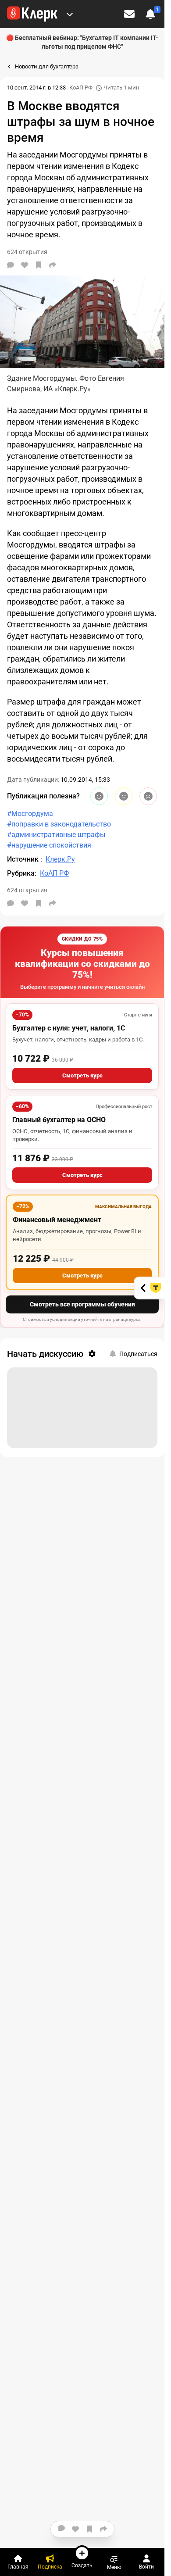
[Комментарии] (11, 265)
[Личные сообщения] (129, 14)
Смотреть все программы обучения (82, 1304)
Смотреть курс (82, 1075)
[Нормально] (124, 796)
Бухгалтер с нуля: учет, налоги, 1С (69, 1028)
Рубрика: (22, 873)
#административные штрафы (56, 835)
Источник (24, 859)
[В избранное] (39, 265)
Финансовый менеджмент (57, 1220)
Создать (82, 2565)
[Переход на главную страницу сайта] (32, 14)
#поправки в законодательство (59, 824)
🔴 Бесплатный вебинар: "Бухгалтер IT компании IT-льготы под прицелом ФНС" (82, 42)
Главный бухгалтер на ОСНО (59, 1120)
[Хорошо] (99, 796)
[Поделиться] (53, 265)
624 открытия (27, 890)
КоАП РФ (81, 88)
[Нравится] (25, 265)
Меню (114, 2567)
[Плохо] (148, 796)
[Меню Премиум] (70, 14)
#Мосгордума (30, 814)
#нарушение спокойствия (49, 845)
